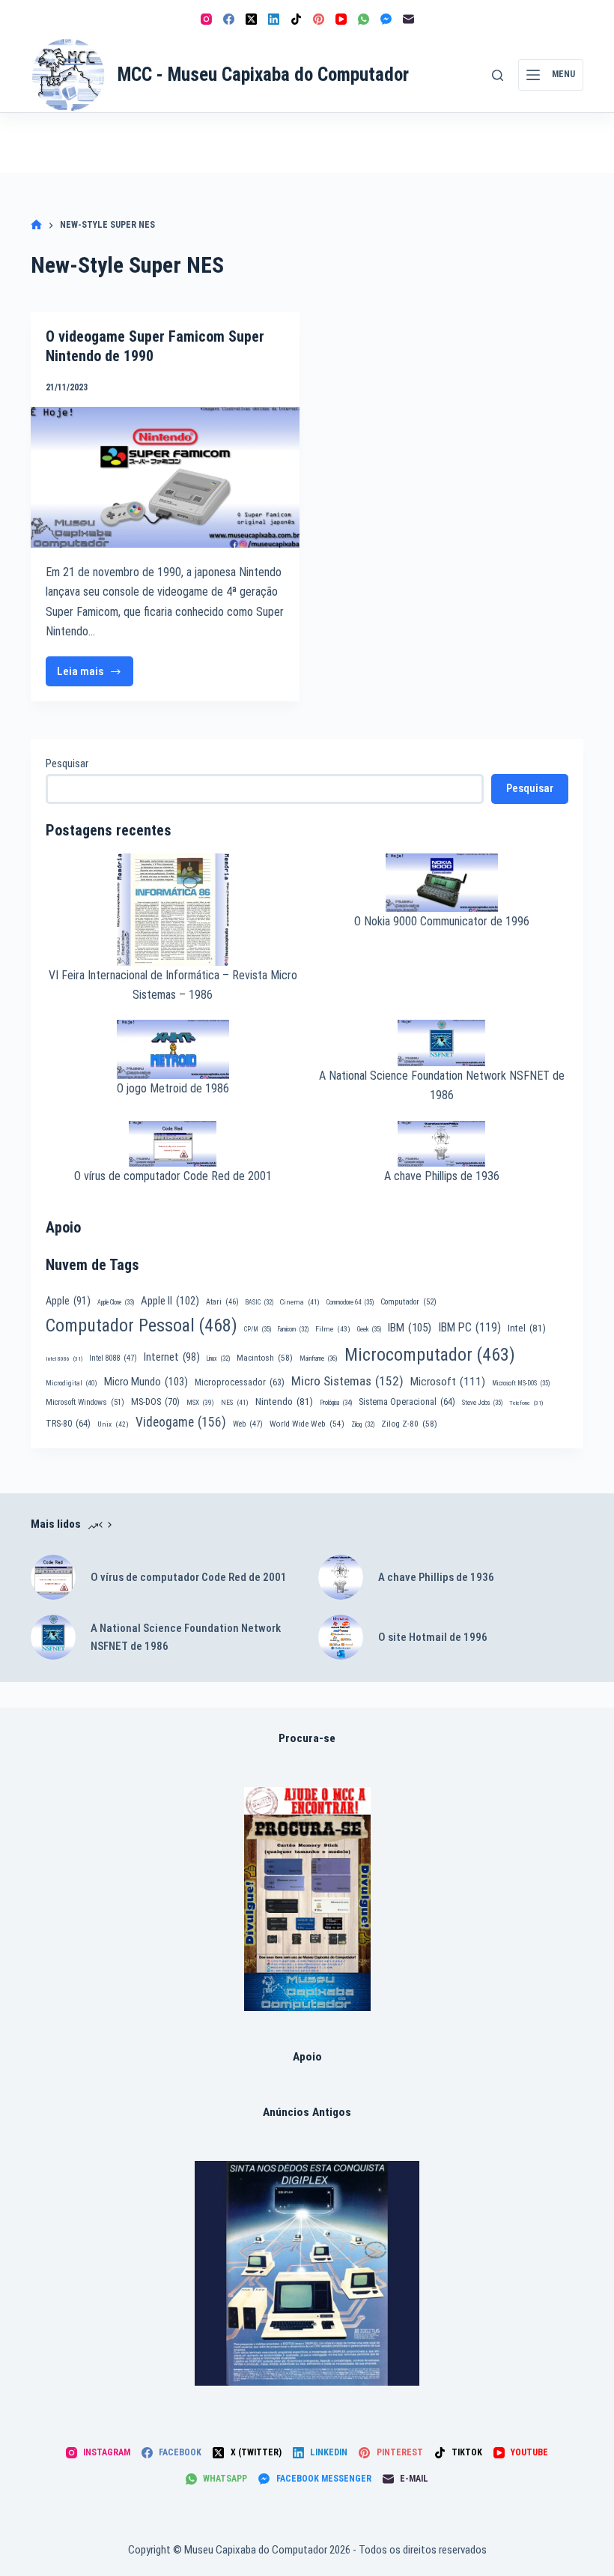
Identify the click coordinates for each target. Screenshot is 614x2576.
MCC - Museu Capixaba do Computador (263, 75)
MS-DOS (155, 1402)
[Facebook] (229, 19)
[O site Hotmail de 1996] (341, 1637)
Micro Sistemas (347, 1381)
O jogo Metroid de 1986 (173, 1088)
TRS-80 (68, 1424)
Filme (333, 1329)
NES (235, 1402)
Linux (218, 1358)
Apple (68, 1301)
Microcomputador (430, 1355)
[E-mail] (408, 19)
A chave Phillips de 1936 (442, 1176)
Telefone (526, 1403)
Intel (527, 1328)
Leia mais (95, 675)
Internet (172, 1357)
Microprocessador (240, 1382)
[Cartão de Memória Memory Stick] (307, 1899)
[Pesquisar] (498, 75)
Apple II (170, 1301)
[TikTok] (296, 19)
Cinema (300, 1302)
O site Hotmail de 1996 (433, 1637)
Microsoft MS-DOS (521, 1383)
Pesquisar (67, 764)
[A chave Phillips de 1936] (341, 1577)
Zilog (363, 1424)
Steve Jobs (482, 1403)
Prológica (336, 1403)
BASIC (259, 1302)
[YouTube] (341, 19)
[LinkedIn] (274, 19)
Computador (408, 1302)
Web (248, 1424)
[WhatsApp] (364, 19)
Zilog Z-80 (409, 1424)
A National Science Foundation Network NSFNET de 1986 (186, 1638)
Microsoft (448, 1382)
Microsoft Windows (85, 1402)
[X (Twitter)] (251, 19)
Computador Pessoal (142, 1325)
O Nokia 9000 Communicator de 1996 (442, 921)
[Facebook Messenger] (386, 19)
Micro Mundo (146, 1382)
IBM (410, 1328)
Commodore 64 (350, 1302)
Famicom (293, 1329)
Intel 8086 (64, 1359)
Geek (369, 1329)
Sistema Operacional (407, 1402)
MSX (200, 1402)
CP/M (258, 1329)
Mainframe (319, 1358)
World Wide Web (307, 1424)
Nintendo (284, 1401)
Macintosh (265, 1358)
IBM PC (469, 1327)
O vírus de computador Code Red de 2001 (173, 1176)
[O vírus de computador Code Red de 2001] (53, 1577)
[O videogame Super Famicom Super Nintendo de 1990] (165, 477)
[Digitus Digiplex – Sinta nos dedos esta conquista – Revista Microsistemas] (307, 2273)
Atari (222, 1302)
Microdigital (72, 1383)
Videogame (181, 1422)
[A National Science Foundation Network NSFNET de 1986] (53, 1637)
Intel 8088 (113, 1358)
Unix (113, 1424)
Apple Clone (116, 1302)
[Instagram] (206, 19)
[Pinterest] (319, 19)
